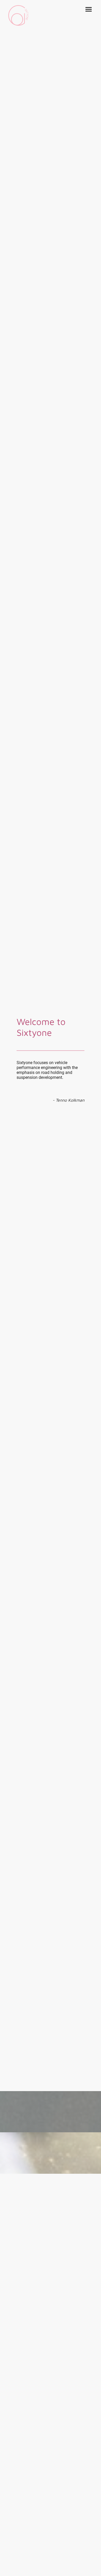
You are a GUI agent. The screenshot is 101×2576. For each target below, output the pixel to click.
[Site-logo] (18, 15)
